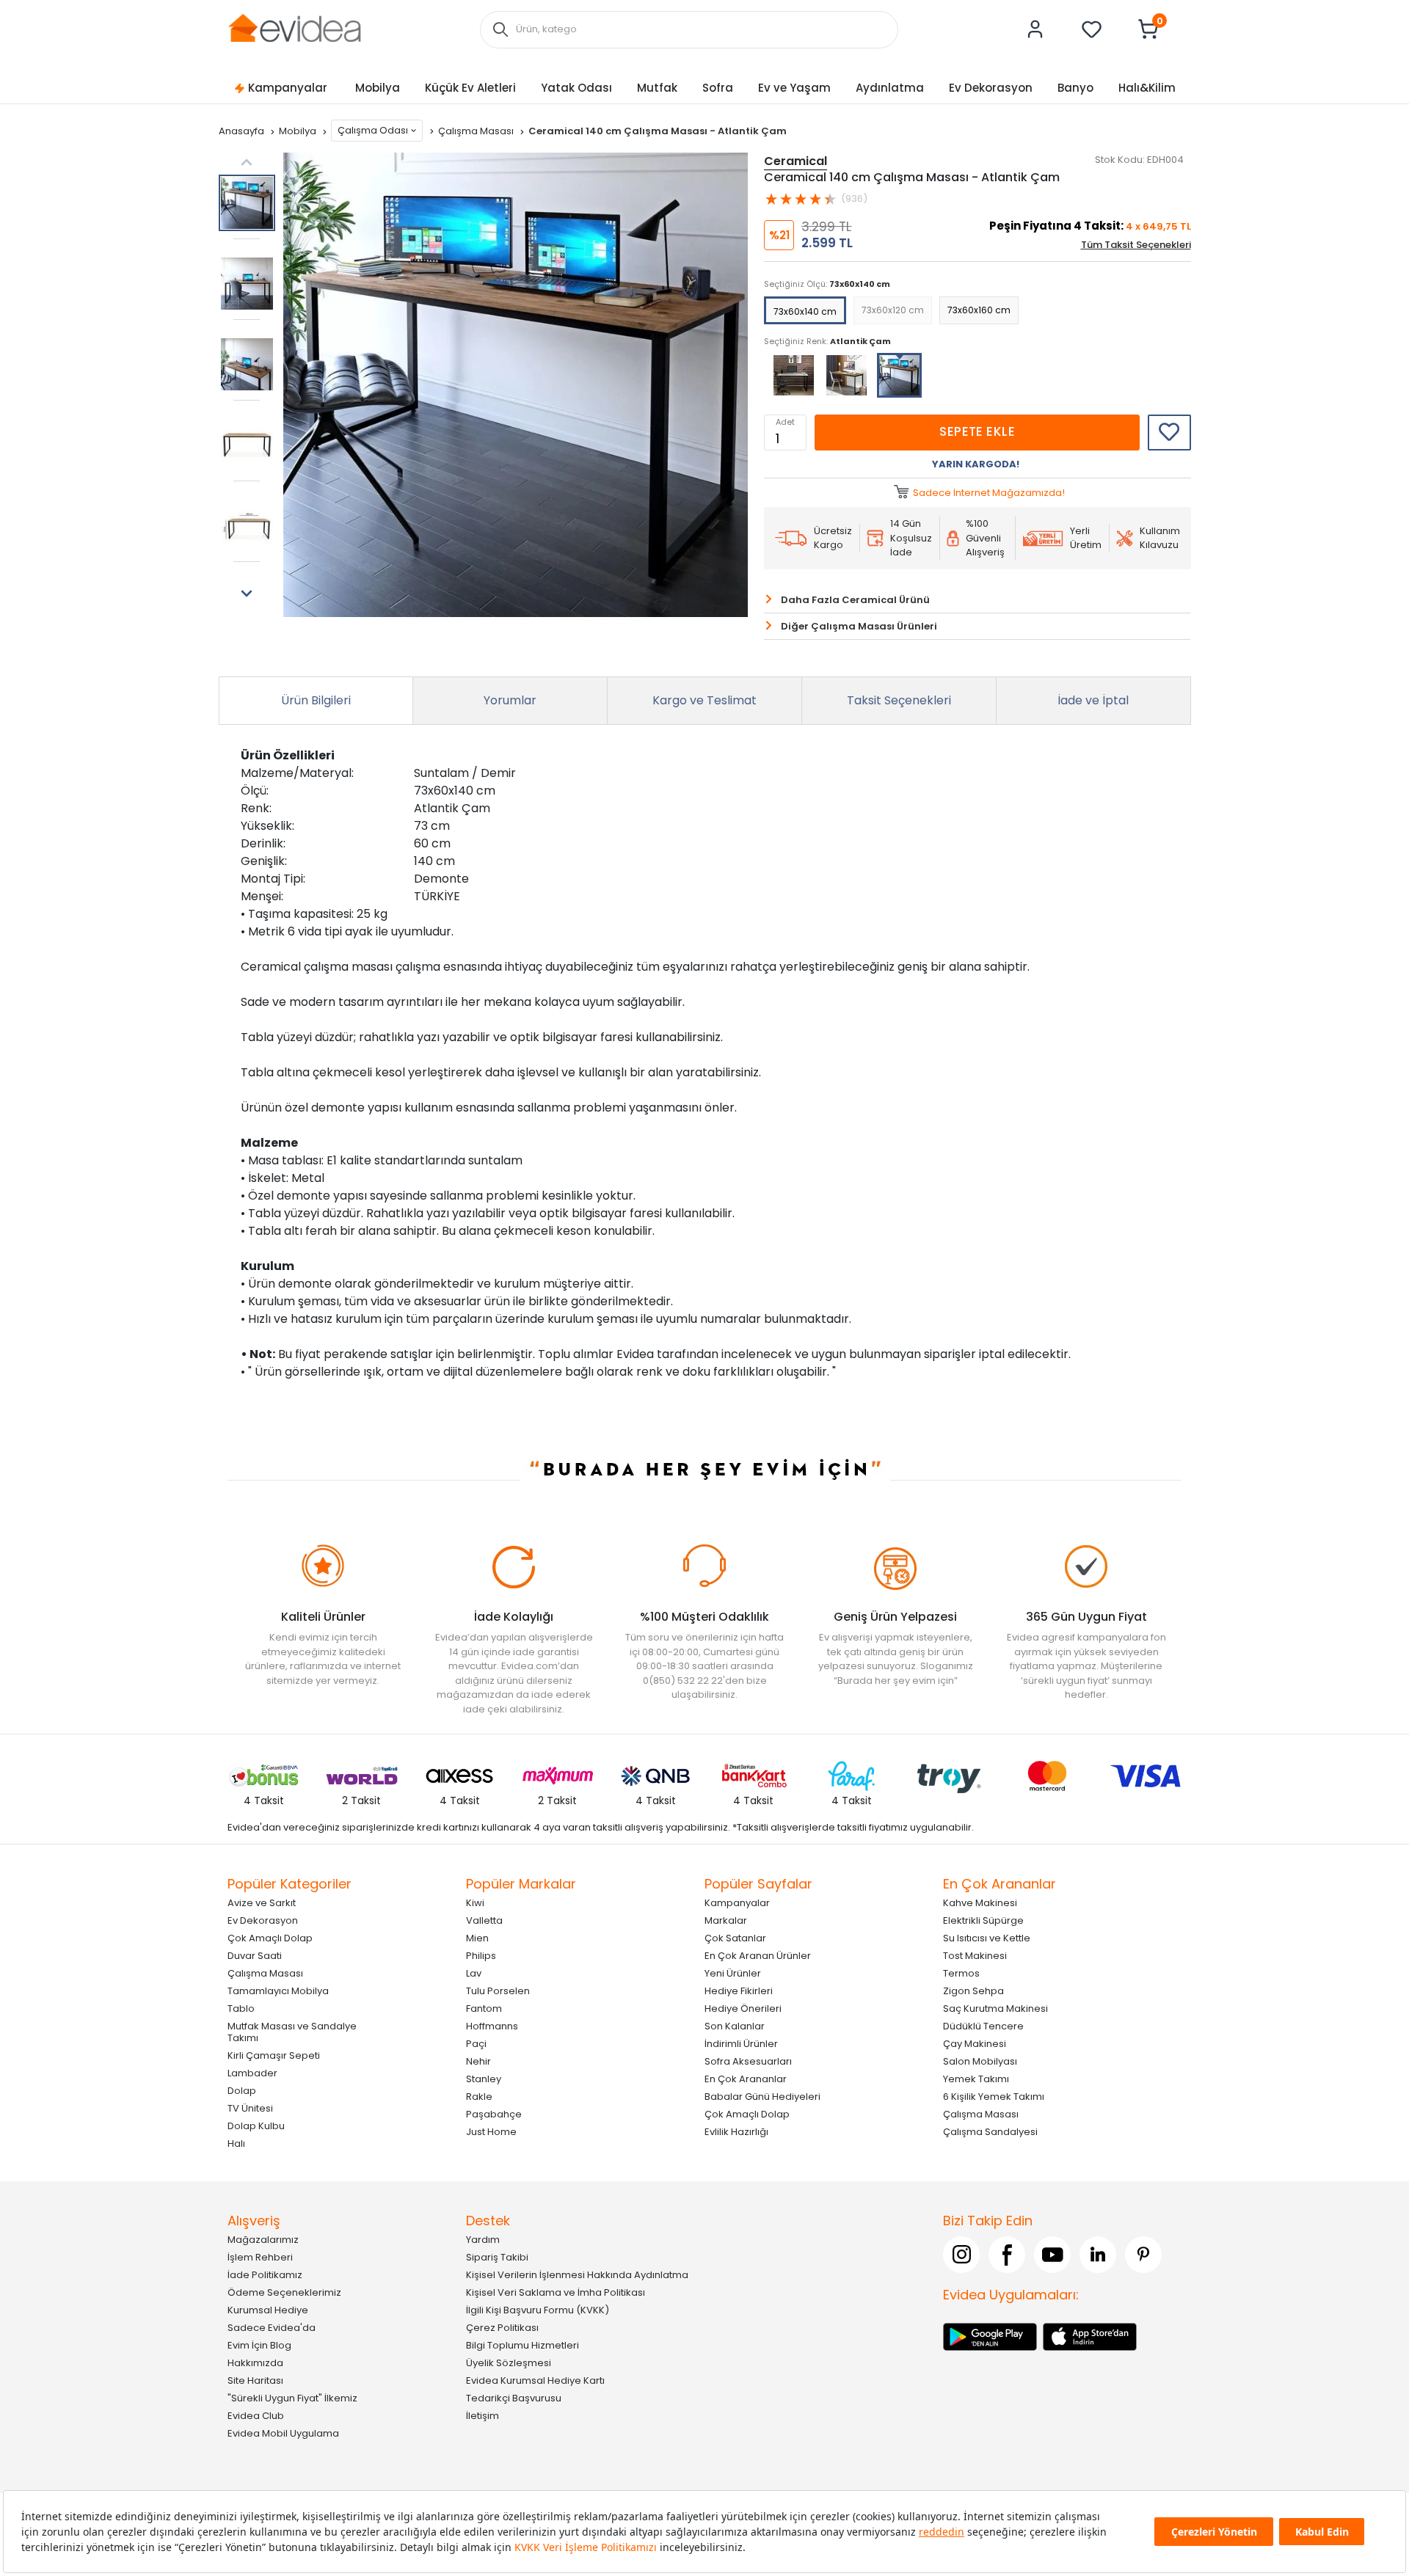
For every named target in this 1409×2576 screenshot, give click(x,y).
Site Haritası (255, 2380)
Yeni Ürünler (733, 1973)
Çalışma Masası (477, 131)
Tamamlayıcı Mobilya (278, 1990)
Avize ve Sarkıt (262, 1902)
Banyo (1075, 88)
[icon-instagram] (961, 2254)
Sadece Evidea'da (272, 2327)
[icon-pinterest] (1143, 2254)
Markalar (726, 1920)
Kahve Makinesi (980, 1902)
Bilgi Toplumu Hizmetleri (523, 2345)
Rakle (479, 2096)
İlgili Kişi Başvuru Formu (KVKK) (538, 2309)
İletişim (483, 2415)
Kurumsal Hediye (268, 2309)
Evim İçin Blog (259, 2345)
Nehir (478, 2061)
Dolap (242, 2090)
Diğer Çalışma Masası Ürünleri (859, 626)
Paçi (476, 2043)
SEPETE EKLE (977, 431)
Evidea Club (256, 2415)
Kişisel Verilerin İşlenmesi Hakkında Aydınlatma (577, 2274)
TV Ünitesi (250, 2108)
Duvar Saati (255, 1955)
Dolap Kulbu (256, 2125)
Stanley (484, 2078)
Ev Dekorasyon (991, 88)
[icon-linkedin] (1098, 2254)
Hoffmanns (492, 2025)
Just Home (491, 2131)
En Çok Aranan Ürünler (758, 1955)
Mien (477, 1937)
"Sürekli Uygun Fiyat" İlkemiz (292, 2397)
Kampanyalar (288, 88)
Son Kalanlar (735, 2025)
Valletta (484, 1920)
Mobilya (378, 88)
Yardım (483, 2239)
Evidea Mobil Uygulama (283, 2433)
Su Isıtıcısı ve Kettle (987, 1937)
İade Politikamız (265, 2274)
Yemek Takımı (976, 2078)
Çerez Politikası (502, 2327)
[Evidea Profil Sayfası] (1035, 29)
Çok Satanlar (735, 1937)
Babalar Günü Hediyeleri (762, 2096)
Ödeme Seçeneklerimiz (284, 2292)
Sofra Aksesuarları (748, 2061)
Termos (961, 1973)
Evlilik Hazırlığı (736, 2131)
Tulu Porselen (498, 1990)
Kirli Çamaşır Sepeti (274, 2055)
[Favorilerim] (1092, 29)
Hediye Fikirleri (739, 1990)
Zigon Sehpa (973, 1990)
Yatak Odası (576, 88)
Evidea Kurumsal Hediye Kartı (535, 2380)
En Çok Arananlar (746, 2078)
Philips (481, 1955)
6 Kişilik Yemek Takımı (994, 2096)
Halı (236, 2143)
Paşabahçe (494, 2113)
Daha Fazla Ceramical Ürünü (855, 600)
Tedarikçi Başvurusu (514, 2397)
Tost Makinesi (975, 1955)
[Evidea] (294, 28)
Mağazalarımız (263, 2239)
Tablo (241, 2008)
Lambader (252, 2072)
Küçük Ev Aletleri (470, 88)
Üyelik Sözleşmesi (509, 2362)
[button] (247, 594)
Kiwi (475, 1902)
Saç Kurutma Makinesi (995, 2008)
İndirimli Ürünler (741, 2043)
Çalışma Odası (373, 130)
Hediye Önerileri (743, 2008)
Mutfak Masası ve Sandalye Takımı (292, 2031)
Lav (474, 1973)
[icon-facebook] (1007, 2254)
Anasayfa (243, 131)
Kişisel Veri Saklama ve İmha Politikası (556, 2292)
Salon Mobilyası (980, 2061)
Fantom (484, 2008)
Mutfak (657, 88)
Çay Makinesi (975, 2043)
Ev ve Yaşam (794, 88)
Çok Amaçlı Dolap (270, 1937)
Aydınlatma (890, 88)
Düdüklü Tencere (983, 2025)
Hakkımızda (255, 2362)
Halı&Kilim (1147, 88)
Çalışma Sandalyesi (990, 2131)
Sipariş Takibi (497, 2256)
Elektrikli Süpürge (983, 1920)
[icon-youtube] (1052, 2254)
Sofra (718, 88)
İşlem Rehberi (260, 2256)
